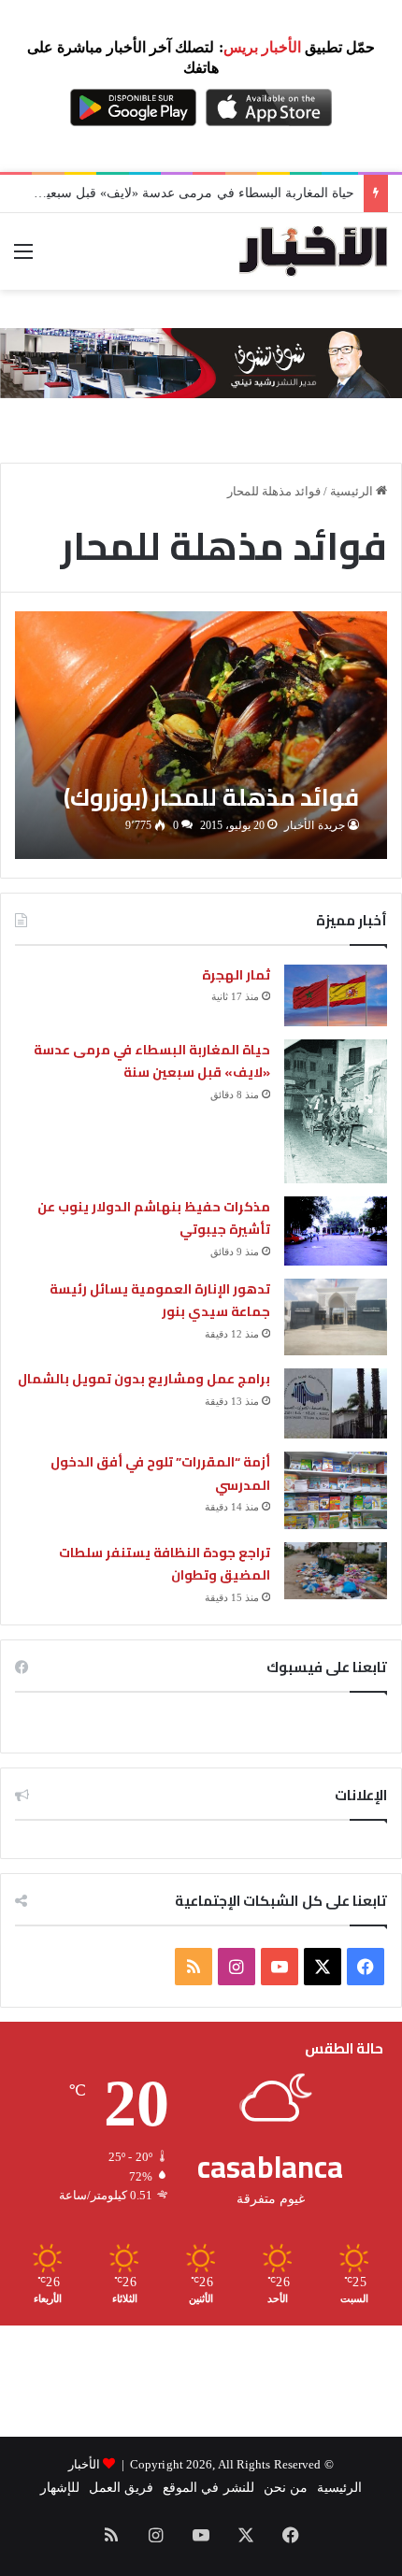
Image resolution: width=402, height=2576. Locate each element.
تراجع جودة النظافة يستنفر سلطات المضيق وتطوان (165, 1564)
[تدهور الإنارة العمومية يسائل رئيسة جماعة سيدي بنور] (336, 1317)
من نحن (286, 2488)
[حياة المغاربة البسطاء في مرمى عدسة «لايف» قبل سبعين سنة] (336, 1111)
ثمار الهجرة (236, 975)
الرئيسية (353, 491)
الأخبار (84, 2464)
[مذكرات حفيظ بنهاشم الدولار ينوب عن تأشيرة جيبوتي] (336, 1231)
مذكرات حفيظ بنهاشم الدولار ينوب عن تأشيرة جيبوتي (154, 1218)
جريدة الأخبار (314, 825)
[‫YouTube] (280, 1967)
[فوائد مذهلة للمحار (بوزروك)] (201, 735)
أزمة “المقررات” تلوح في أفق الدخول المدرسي (161, 1474)
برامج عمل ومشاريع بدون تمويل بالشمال (144, 1379)
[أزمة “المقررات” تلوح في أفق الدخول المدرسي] (336, 1490)
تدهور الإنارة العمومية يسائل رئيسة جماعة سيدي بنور (160, 1301)
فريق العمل (121, 2488)
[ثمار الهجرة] (336, 995)
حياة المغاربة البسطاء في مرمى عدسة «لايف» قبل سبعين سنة (182, 193)
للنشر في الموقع (208, 2488)
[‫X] (323, 1967)
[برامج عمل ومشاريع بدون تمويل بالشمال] (336, 1403)
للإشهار (60, 2488)
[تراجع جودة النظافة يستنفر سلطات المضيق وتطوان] (336, 1571)
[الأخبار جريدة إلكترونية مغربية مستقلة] (313, 251)
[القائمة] (23, 258)
